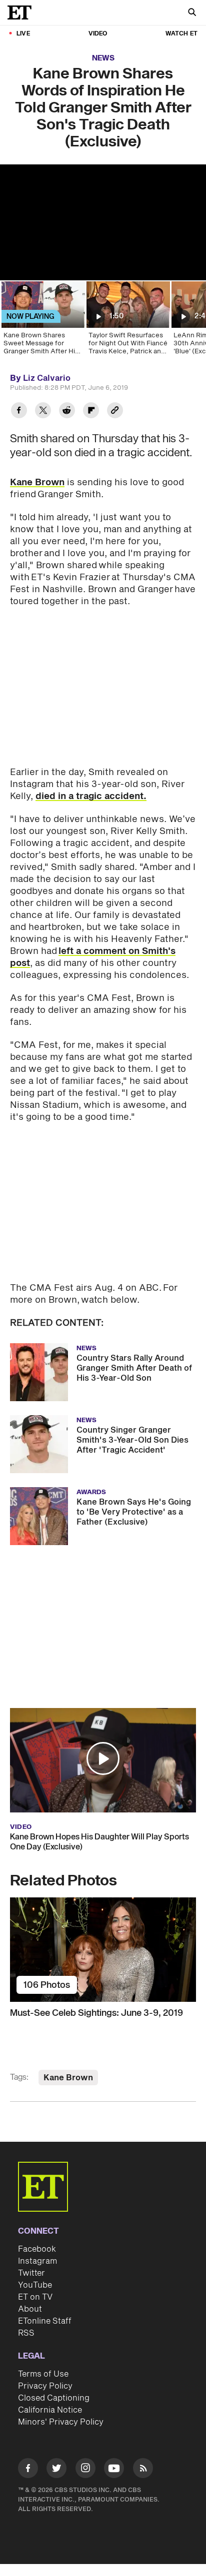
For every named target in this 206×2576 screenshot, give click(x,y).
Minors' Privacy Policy (61, 2422)
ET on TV (35, 2297)
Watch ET (181, 34)
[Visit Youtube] (114, 2468)
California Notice (50, 2410)
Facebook (37, 2249)
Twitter (31, 2273)
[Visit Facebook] (28, 2470)
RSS (26, 2333)
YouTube (35, 2285)
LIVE (23, 34)
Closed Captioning (54, 2398)
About (30, 2309)
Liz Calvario (47, 378)
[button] (103, 1758)
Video (98, 34)
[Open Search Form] (192, 13)
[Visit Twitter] (56, 2470)
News (103, 58)
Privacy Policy (45, 2386)
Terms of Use (43, 2374)
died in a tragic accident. (91, 796)
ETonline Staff (45, 2321)
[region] (103, 222)
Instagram (37, 2261)
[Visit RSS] (143, 2470)
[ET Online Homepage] (22, 12)
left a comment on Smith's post (93, 957)
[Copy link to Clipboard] (115, 412)
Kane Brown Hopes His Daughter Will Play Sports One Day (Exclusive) (99, 1842)
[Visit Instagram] (85, 2470)
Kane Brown (37, 482)
